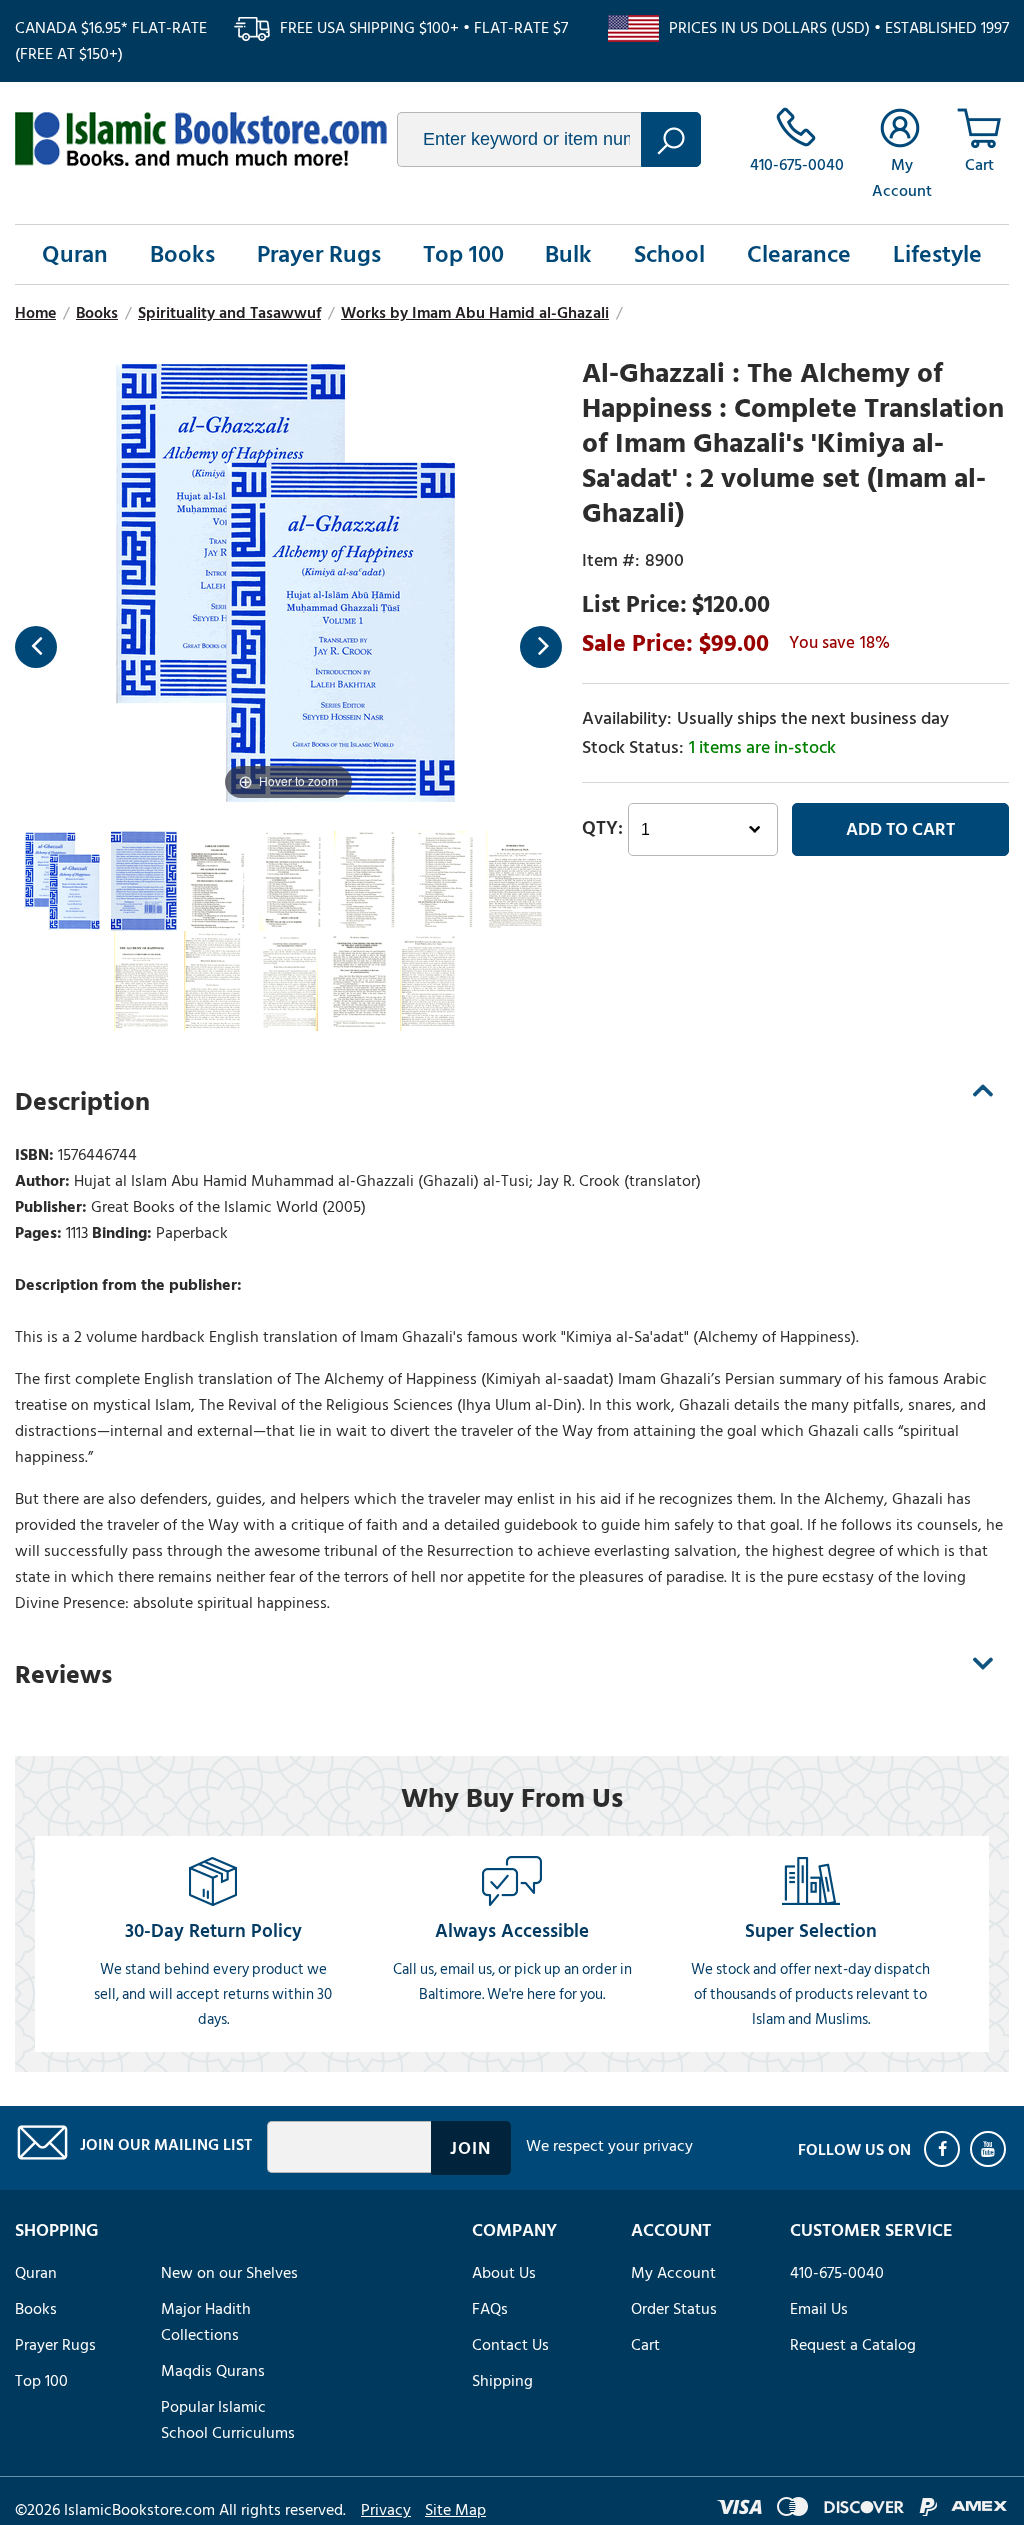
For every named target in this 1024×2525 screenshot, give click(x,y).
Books (182, 254)
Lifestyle (937, 254)
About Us (504, 2273)
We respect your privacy (609, 2146)
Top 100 (463, 254)
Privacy (386, 2510)
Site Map (455, 2510)
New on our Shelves (229, 2273)
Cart (645, 2345)
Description (82, 1102)
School (669, 254)
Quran (75, 254)
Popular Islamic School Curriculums (228, 2420)
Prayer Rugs (319, 254)
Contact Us (510, 2345)
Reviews (63, 1675)
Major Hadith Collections (206, 2322)
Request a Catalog (853, 2345)
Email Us (819, 2309)
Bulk (568, 254)
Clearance (799, 254)
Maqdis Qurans (213, 2371)
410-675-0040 (837, 2273)
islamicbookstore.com (201, 139)
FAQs (490, 2309)
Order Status (674, 2309)
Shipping (502, 2381)
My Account (673, 2273)
